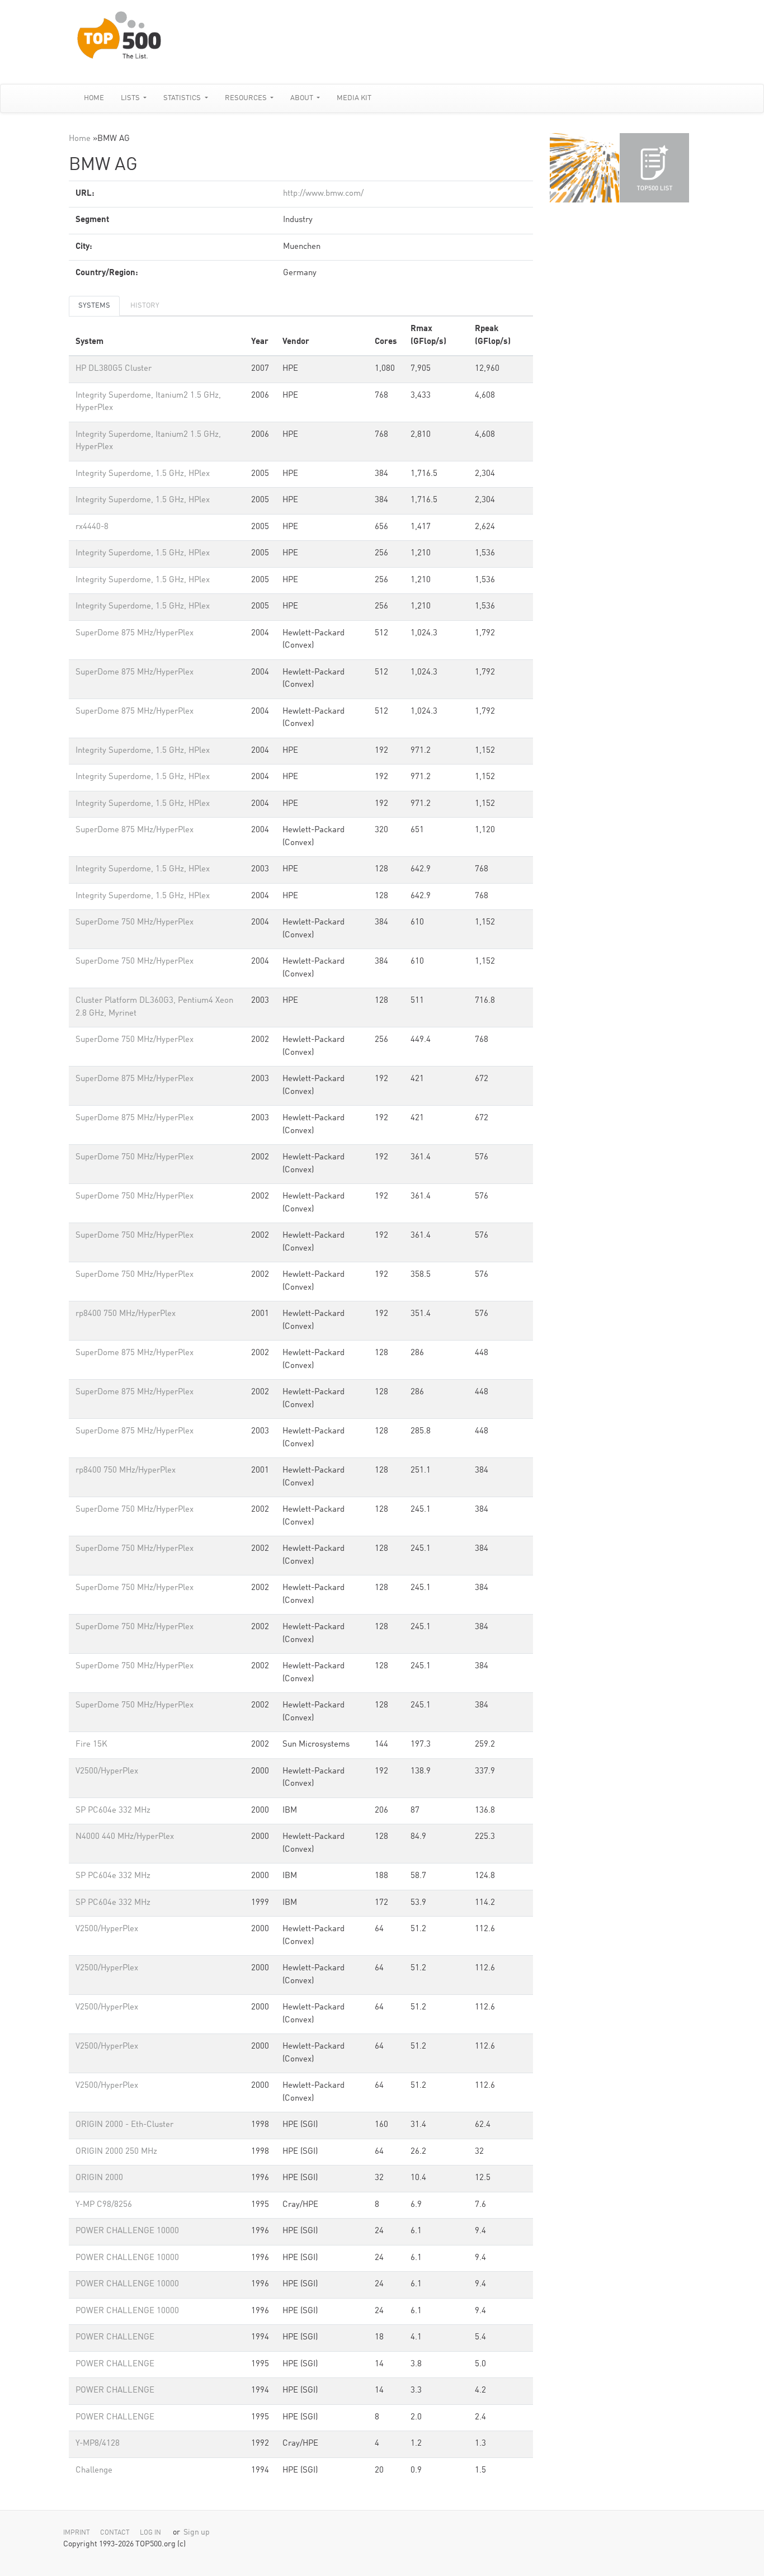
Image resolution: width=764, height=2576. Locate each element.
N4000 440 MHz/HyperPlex (125, 1837)
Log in (150, 2533)
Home (94, 98)
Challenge (94, 2471)
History (145, 306)
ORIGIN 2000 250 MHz (116, 2152)
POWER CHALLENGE (115, 2337)
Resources (247, 98)
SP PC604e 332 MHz (113, 1811)
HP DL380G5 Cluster (114, 369)
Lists (131, 98)
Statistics (183, 98)
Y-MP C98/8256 (104, 2205)
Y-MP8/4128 (98, 2444)
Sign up (197, 2533)
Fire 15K (91, 1745)
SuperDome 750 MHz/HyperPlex (135, 923)
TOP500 (584, 168)
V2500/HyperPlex (107, 1771)
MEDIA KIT (354, 98)
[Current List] (654, 168)
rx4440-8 (92, 527)
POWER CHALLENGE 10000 (127, 2231)
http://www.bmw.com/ (323, 194)
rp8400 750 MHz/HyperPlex (126, 1314)
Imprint (77, 2533)
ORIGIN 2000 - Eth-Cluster (124, 2125)
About (303, 98)
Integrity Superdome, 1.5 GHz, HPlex (143, 474)
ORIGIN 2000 (99, 2178)
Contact (115, 2533)
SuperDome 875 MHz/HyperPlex (135, 633)
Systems (94, 306)
